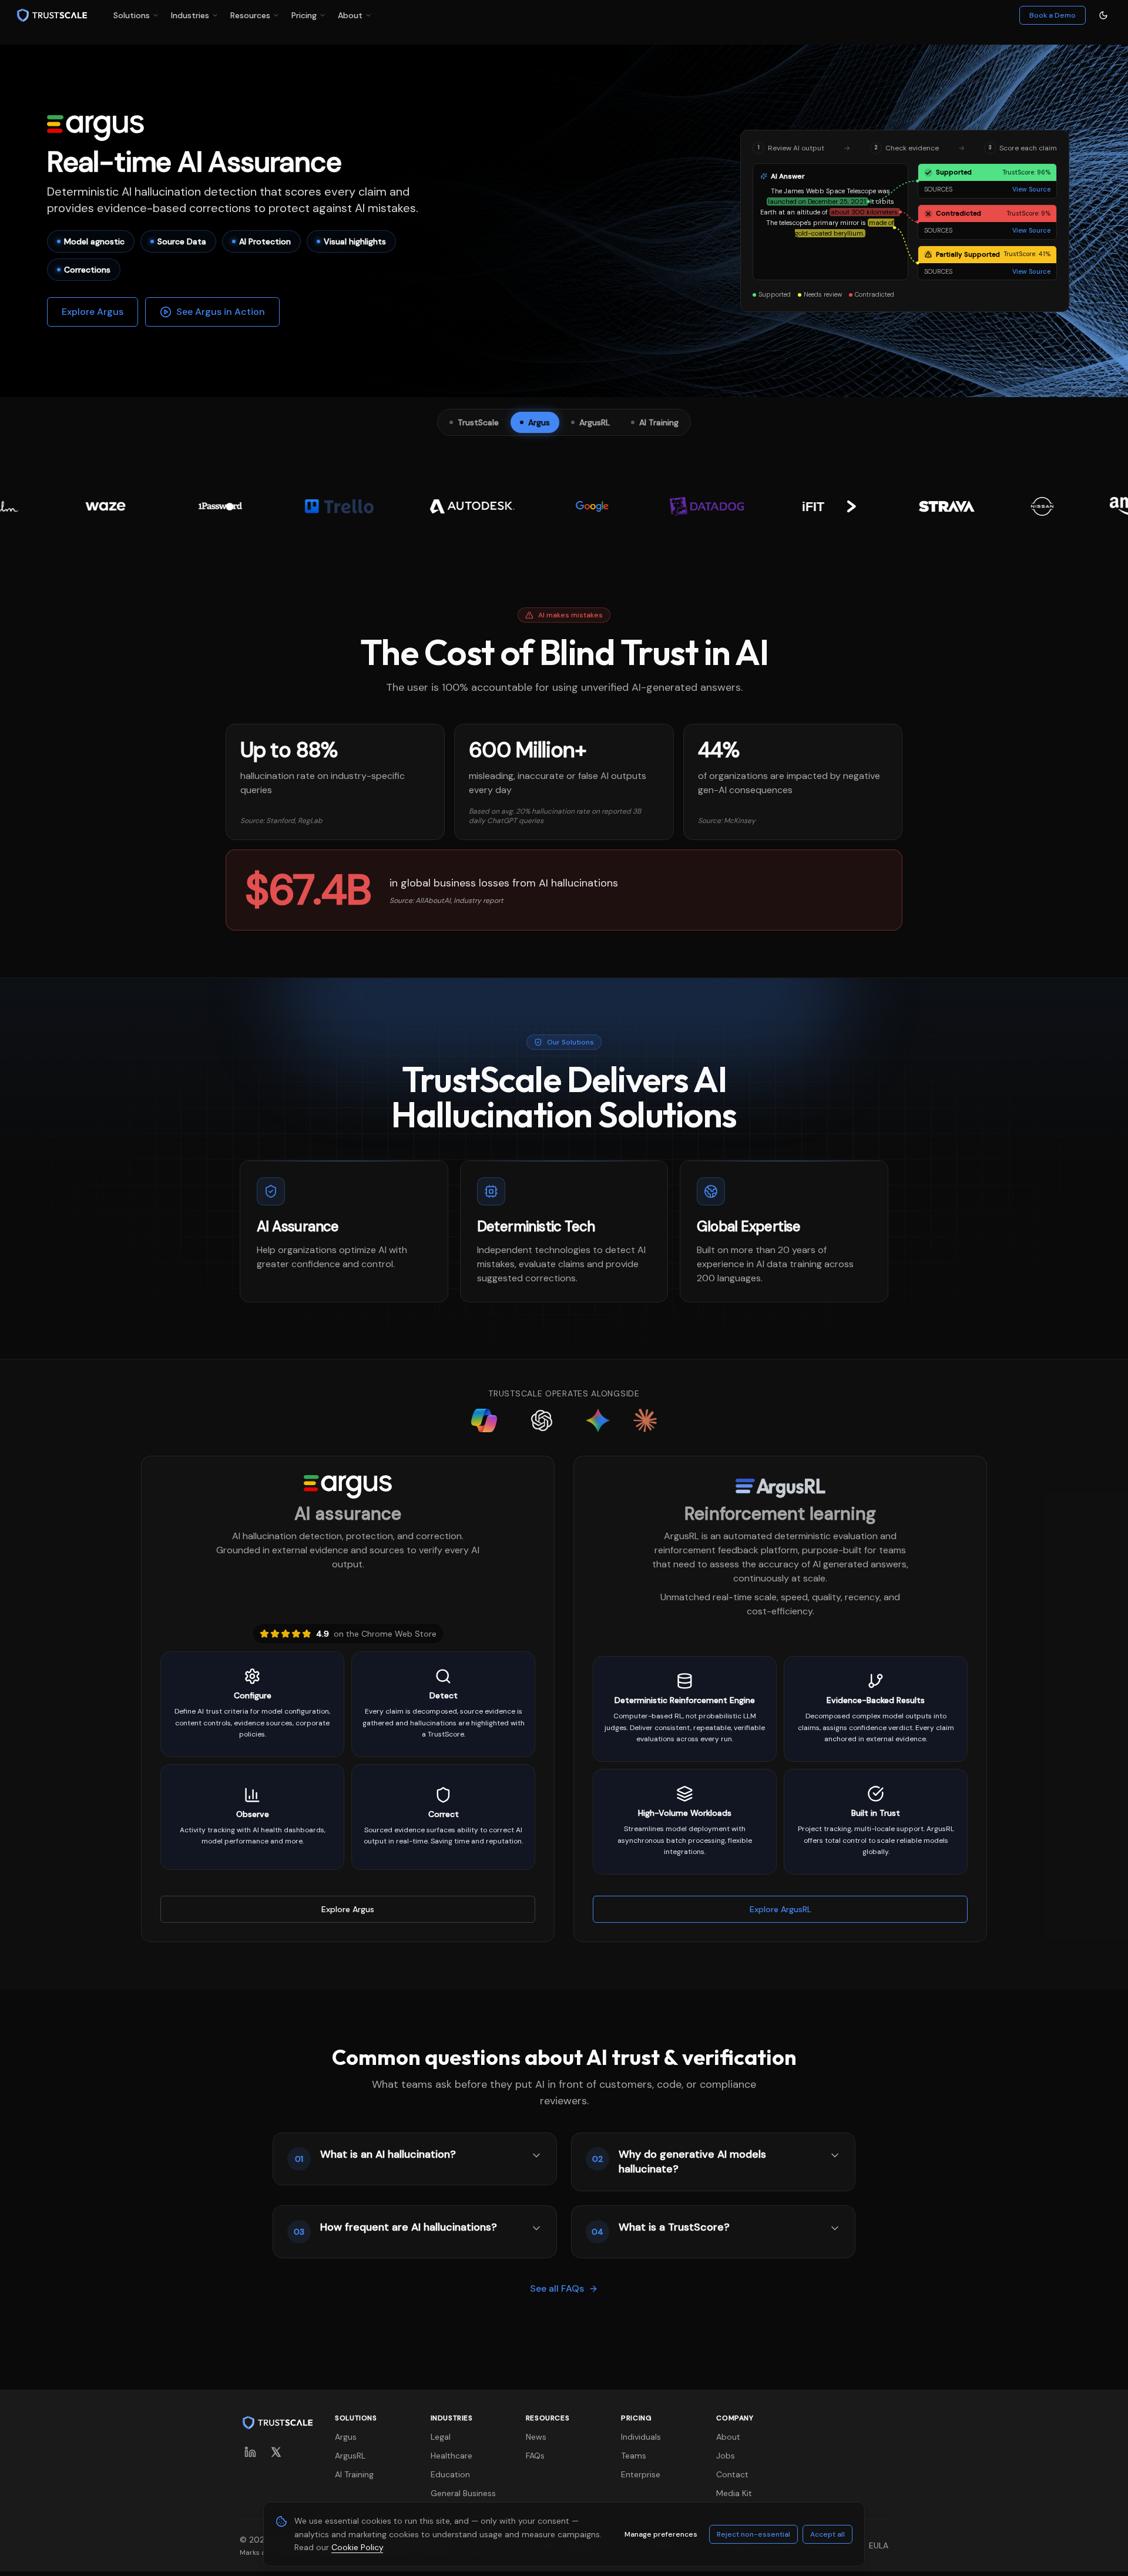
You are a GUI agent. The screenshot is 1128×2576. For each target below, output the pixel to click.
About (350, 15)
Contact (732, 2474)
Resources (250, 15)
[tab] (474, 422)
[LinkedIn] (250, 2452)
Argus (346, 2437)
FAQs (535, 2456)
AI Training (354, 2474)
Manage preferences (661, 2534)
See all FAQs (557, 2288)
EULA (879, 2545)
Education (450, 2474)
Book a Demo (1053, 15)
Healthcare (451, 2456)
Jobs (726, 2456)
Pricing (304, 15)
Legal (441, 2437)
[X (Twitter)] (276, 2452)
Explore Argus (93, 312)
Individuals (641, 2437)
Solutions (132, 15)
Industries (190, 15)
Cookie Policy (357, 2547)
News (536, 2437)
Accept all (827, 2534)
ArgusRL (350, 2456)
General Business (463, 2493)
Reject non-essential (753, 2534)
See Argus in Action (221, 312)
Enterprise (641, 2474)
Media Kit (734, 2493)
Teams (634, 2456)
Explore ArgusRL (780, 1909)
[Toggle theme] (1103, 15)
